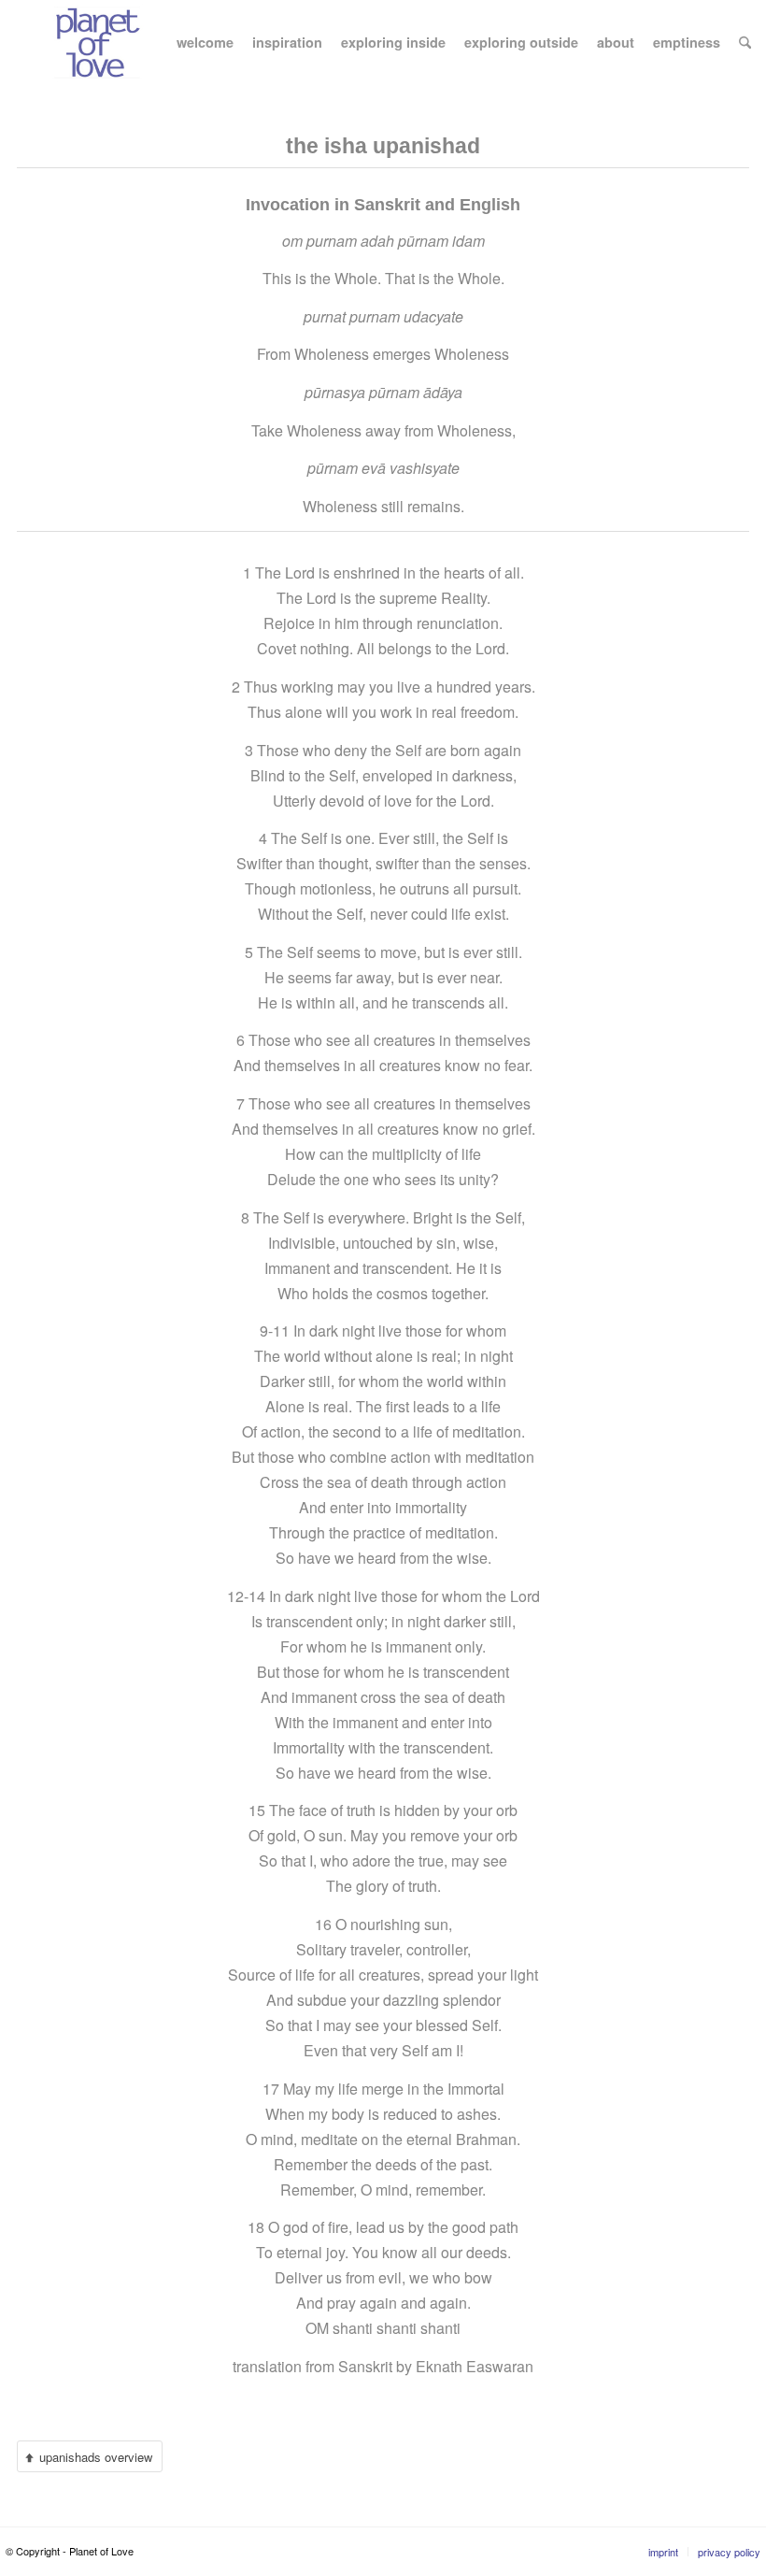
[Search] (745, 42)
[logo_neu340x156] (97, 42)
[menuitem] (205, 42)
